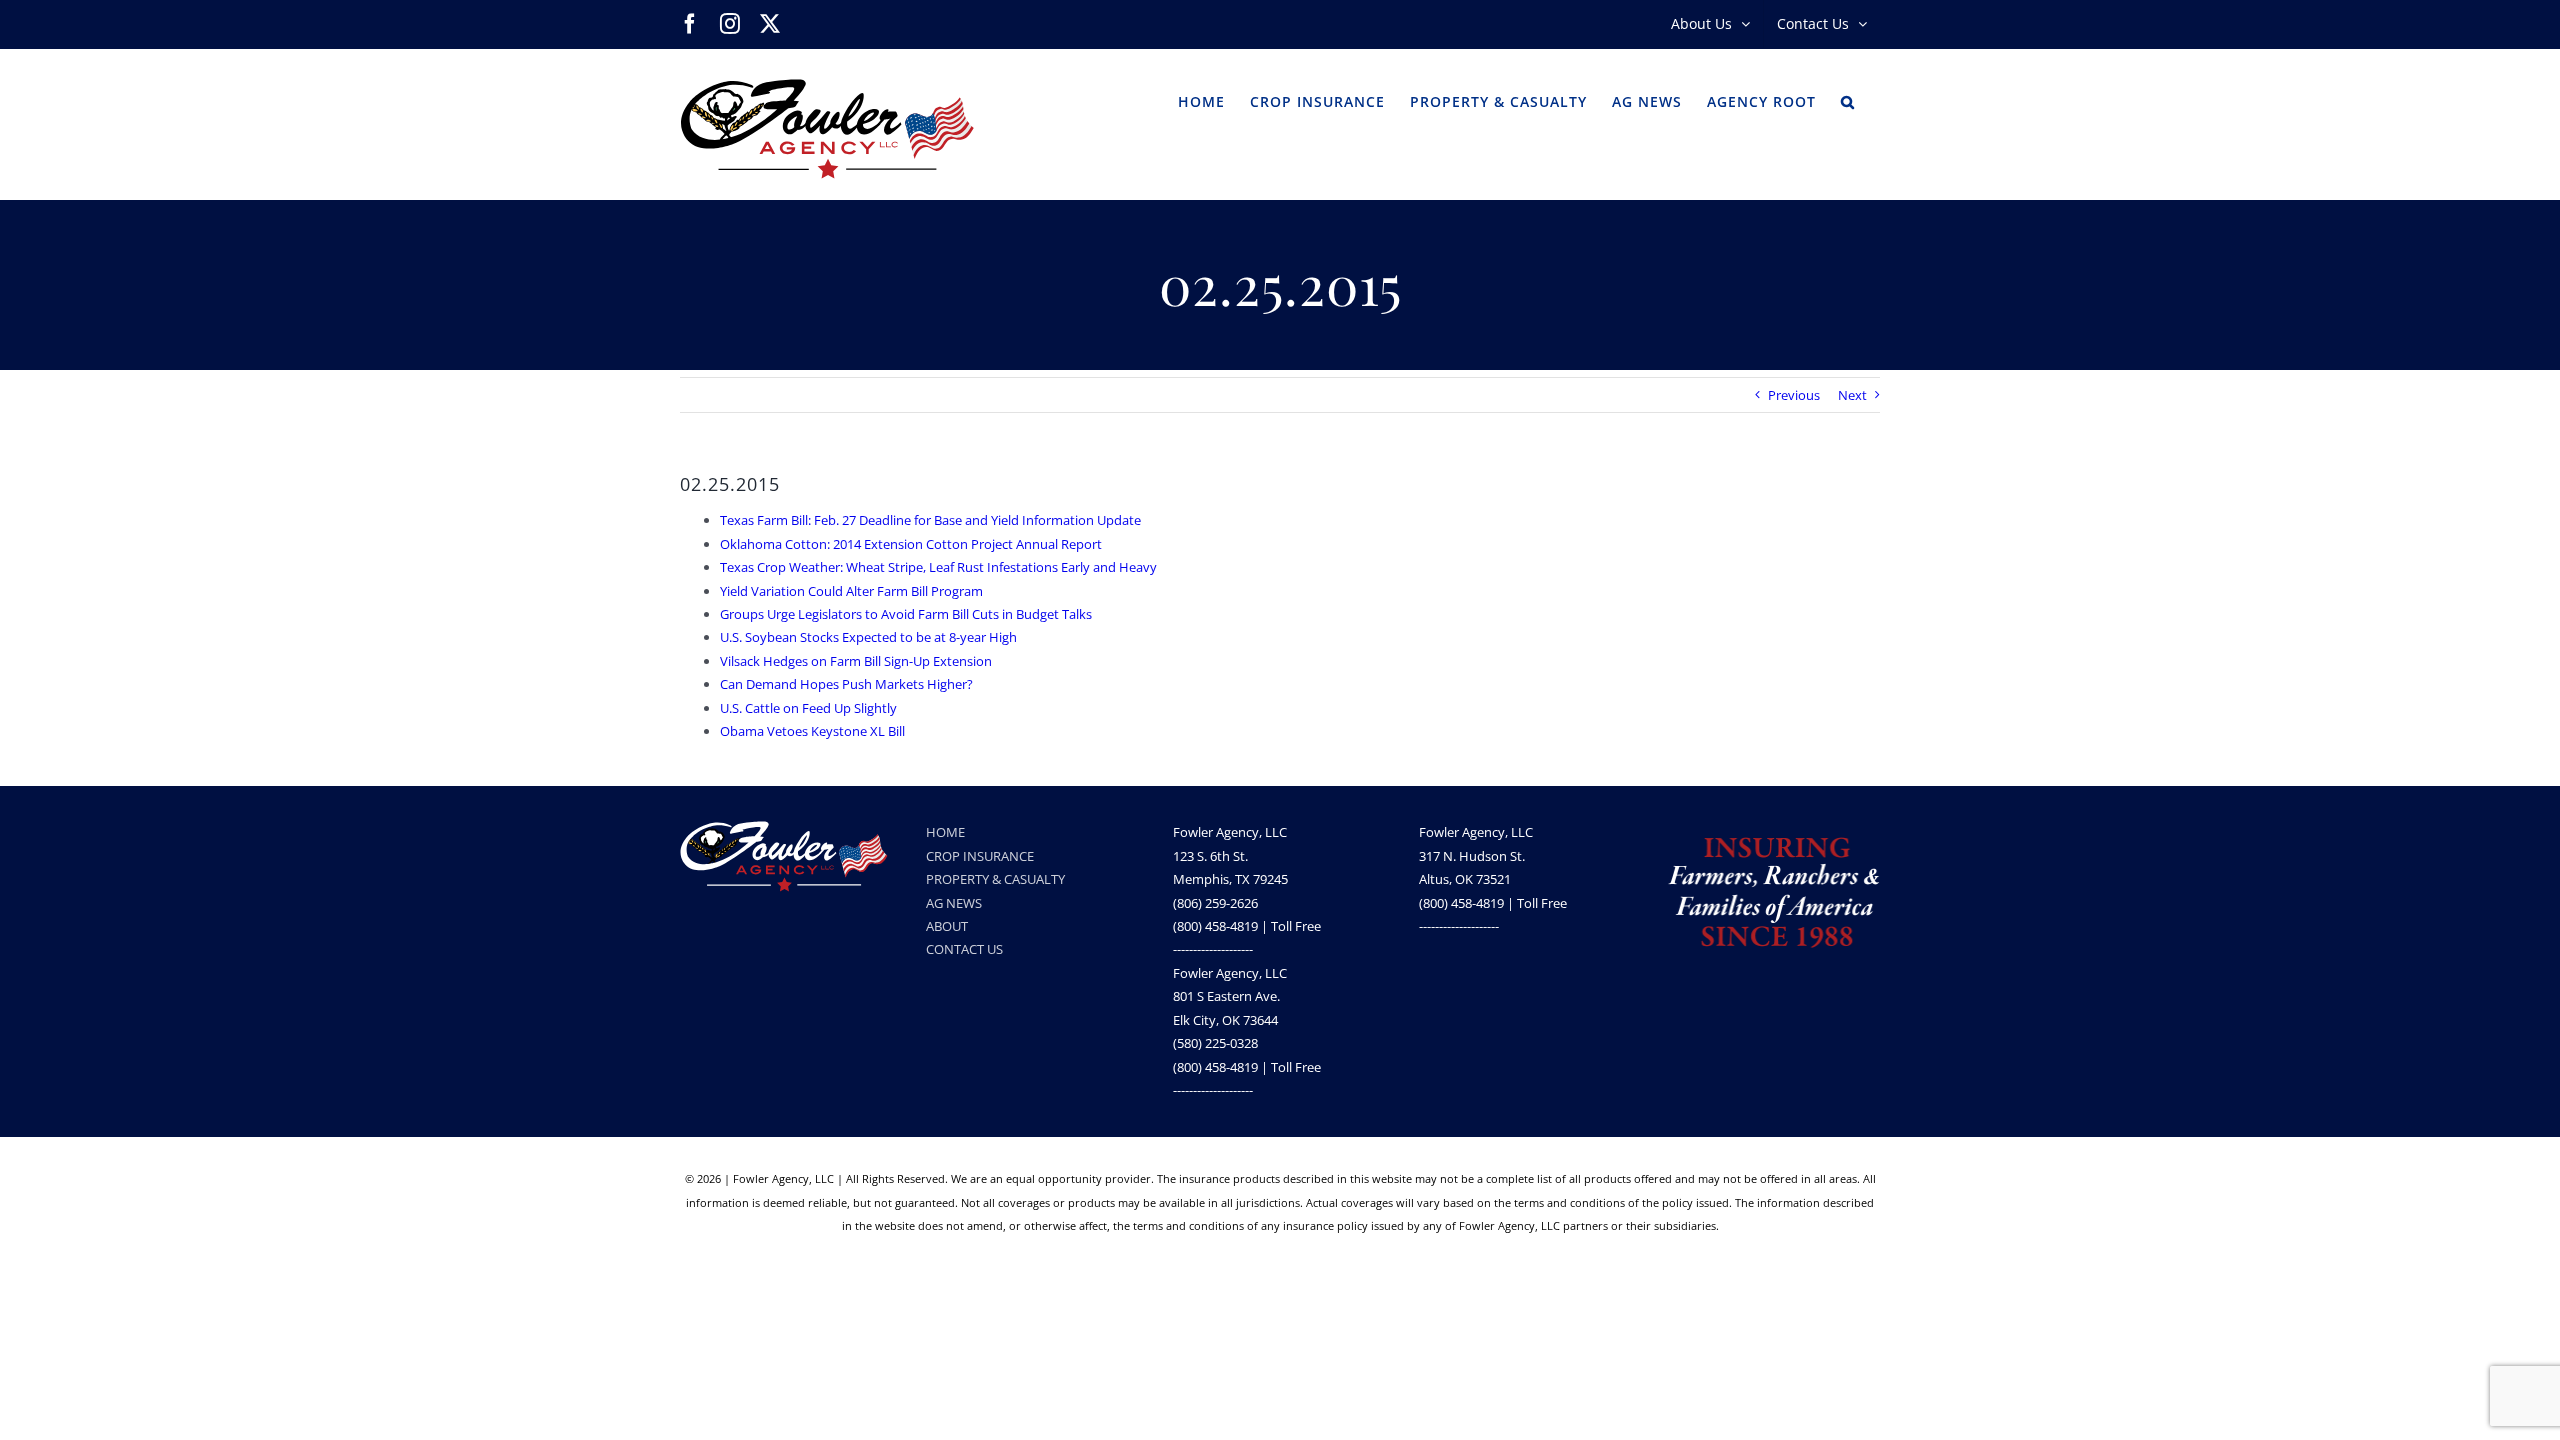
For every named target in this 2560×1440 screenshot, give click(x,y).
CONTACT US (964, 949)
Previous (1794, 395)
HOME (945, 832)
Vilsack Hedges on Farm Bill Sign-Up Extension (856, 661)
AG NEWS (954, 903)
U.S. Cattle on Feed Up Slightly (808, 708)
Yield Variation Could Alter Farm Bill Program (851, 591)
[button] (1848, 100)
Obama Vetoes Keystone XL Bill (812, 731)
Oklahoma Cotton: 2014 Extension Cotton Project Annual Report (911, 544)
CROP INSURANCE (980, 856)
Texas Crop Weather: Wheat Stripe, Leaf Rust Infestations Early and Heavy (938, 567)
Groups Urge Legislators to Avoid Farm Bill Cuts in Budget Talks (906, 614)
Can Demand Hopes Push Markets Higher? (846, 684)
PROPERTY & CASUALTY (995, 879)
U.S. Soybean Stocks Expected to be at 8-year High (868, 637)
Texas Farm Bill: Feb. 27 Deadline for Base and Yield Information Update (930, 520)
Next (1852, 395)
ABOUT (947, 926)
